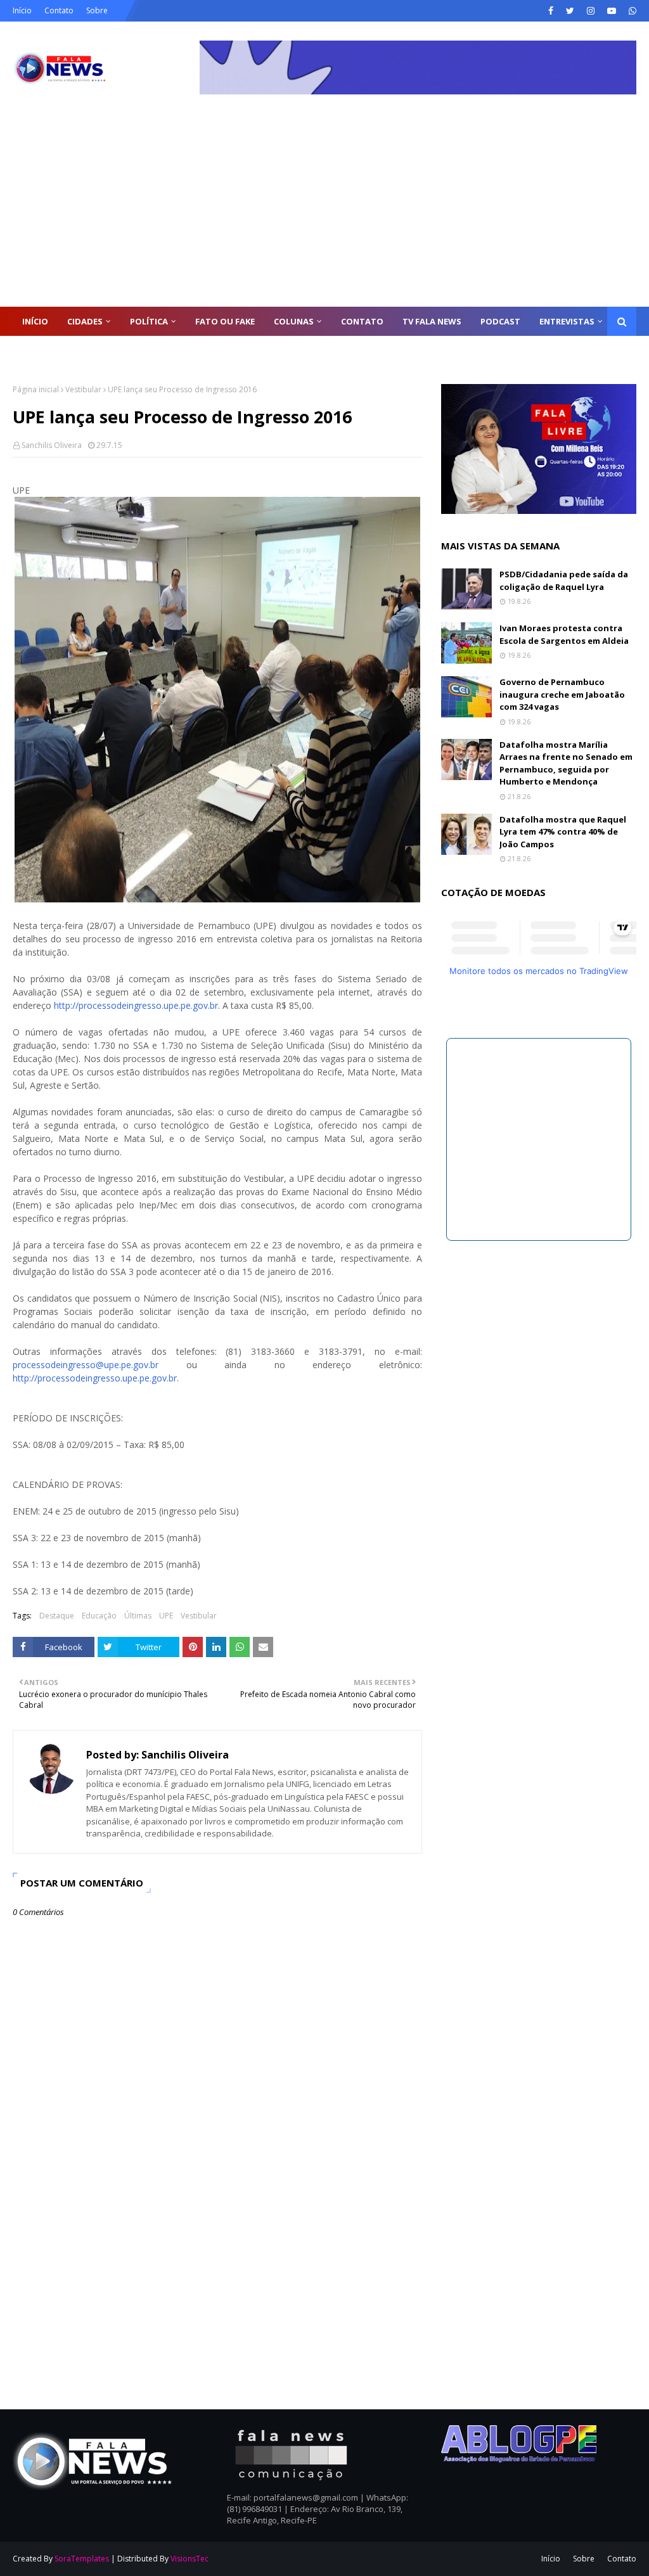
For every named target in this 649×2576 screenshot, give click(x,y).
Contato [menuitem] (362, 321)
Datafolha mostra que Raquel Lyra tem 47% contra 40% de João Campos (563, 832)
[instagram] (591, 11)
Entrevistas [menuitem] (567, 321)
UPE (166, 1616)
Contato (59, 10)
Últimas (138, 1616)
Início (22, 10)
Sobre (97, 10)
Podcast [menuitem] (500, 321)
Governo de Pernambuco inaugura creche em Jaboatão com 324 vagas (562, 694)
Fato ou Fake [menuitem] (225, 321)
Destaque (57, 1616)
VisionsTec (190, 2559)
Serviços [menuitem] (42, 350)
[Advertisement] (324, 212)
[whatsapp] (631, 11)
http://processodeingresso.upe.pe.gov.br (136, 1005)
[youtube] (612, 11)
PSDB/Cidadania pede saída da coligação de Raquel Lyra (564, 580)
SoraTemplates (82, 2559)
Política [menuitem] (149, 321)
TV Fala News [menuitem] (432, 321)
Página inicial (36, 389)
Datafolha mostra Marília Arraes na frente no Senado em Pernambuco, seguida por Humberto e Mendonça (566, 763)
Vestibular (83, 389)
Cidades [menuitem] (85, 321)
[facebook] (551, 11)
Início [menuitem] (35, 321)
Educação (99, 1616)
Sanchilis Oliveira (52, 445)
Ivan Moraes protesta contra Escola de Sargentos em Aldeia (564, 634)
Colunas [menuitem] (294, 321)
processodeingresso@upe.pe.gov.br (86, 1365)
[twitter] (570, 11)
